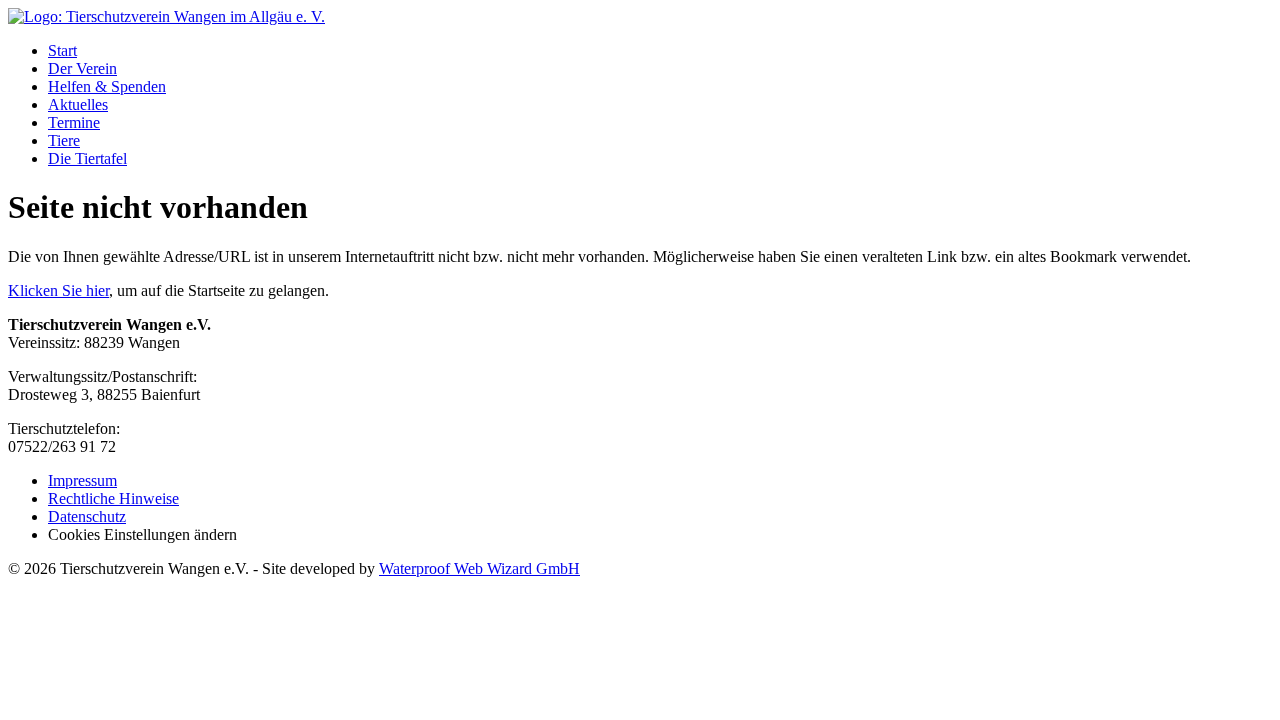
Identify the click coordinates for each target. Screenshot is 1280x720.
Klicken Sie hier (58, 290)
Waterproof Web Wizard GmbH (479, 568)
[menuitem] (660, 51)
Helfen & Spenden (107, 86)
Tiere (64, 140)
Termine (74, 122)
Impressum (82, 480)
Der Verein (82, 68)
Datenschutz (87, 516)
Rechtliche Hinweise (113, 498)
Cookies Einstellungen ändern (142, 534)
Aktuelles (78, 104)
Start (62, 50)
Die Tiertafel (87, 158)
